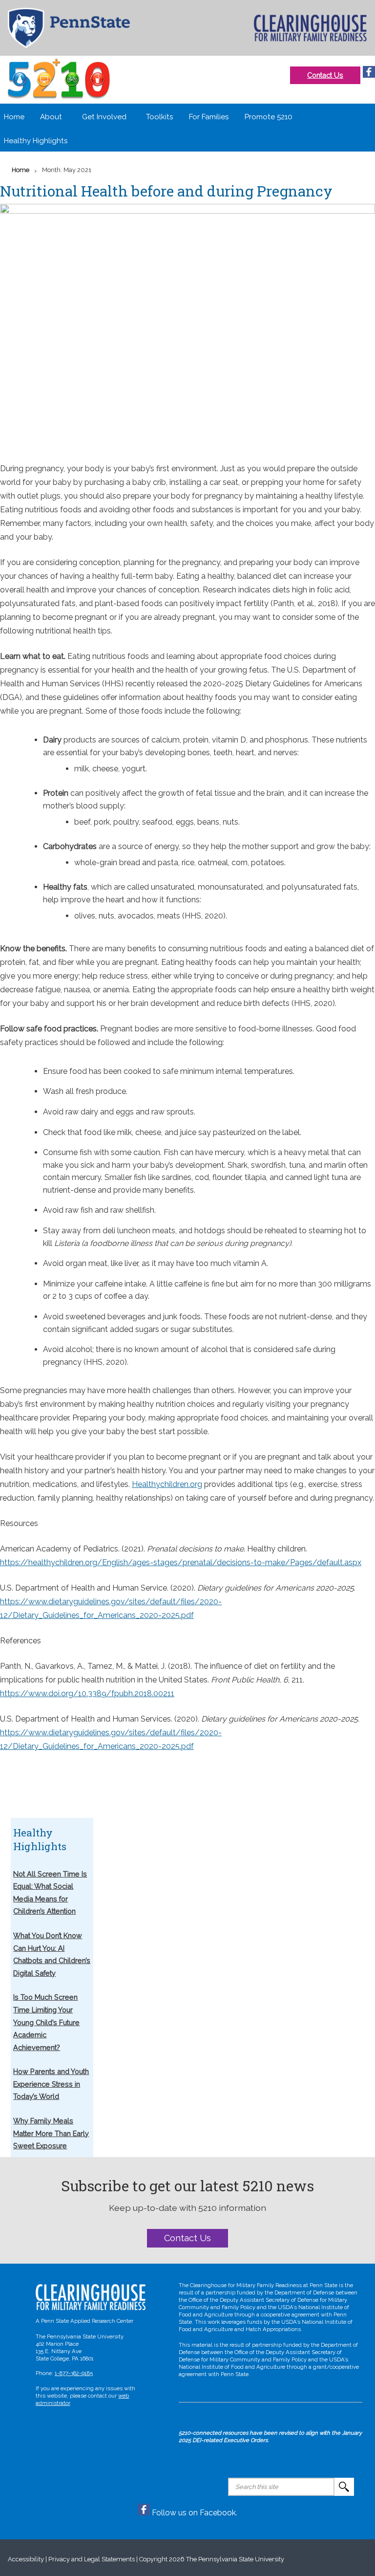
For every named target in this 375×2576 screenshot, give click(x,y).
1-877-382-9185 (74, 2373)
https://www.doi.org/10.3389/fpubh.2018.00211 (87, 1693)
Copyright (153, 2559)
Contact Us (325, 75)
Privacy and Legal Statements (92, 2559)
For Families (209, 117)
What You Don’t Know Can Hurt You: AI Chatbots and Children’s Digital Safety (52, 1954)
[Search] (344, 2487)
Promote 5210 (269, 117)
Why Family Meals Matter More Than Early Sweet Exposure (51, 2133)
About (51, 117)
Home (14, 117)
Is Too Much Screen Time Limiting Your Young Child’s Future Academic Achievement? (46, 2022)
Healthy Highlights (36, 141)
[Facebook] (369, 75)
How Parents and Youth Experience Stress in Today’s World (51, 2084)
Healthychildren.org (167, 1484)
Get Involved (104, 117)
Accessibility (26, 2559)
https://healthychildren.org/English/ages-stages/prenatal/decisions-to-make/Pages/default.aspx (181, 1562)
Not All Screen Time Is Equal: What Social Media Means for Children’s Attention (50, 1893)
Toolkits (159, 117)
